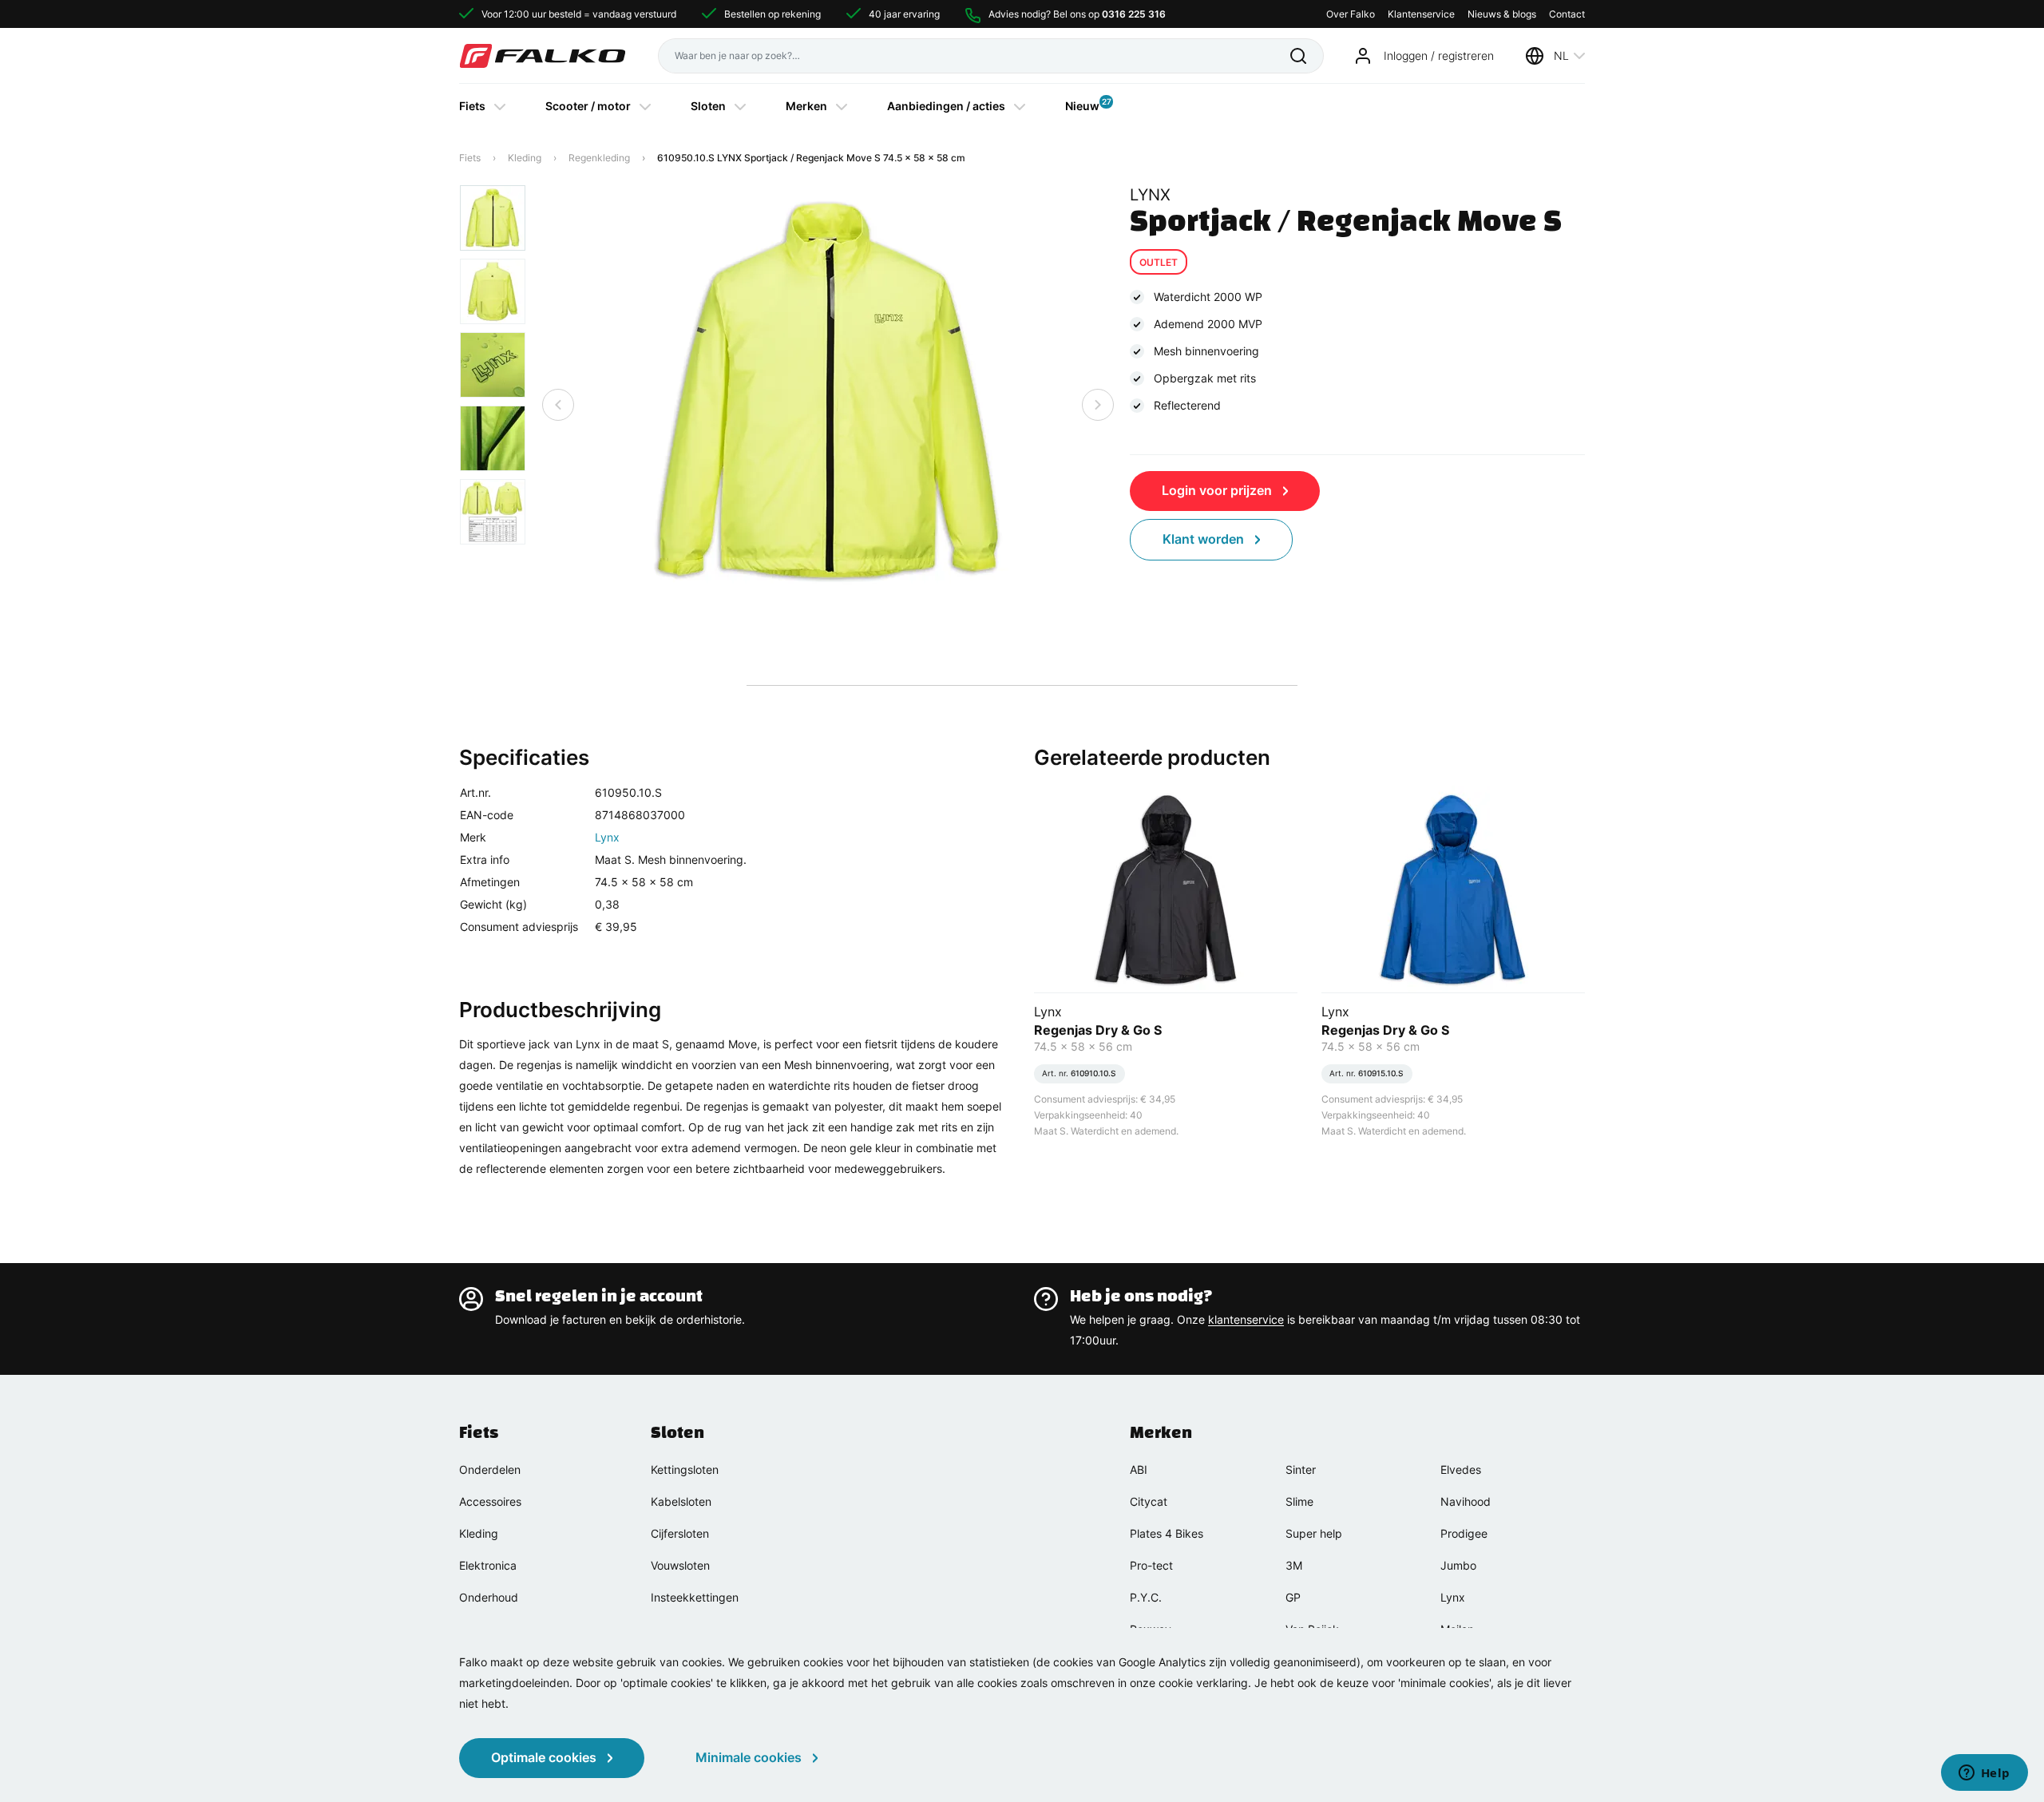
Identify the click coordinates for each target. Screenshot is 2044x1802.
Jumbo (1458, 1565)
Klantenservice (1421, 14)
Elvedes (1461, 1469)
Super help (1314, 1533)
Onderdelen (490, 1469)
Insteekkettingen (695, 1597)
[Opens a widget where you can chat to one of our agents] (1984, 1774)
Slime (1299, 1501)
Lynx (607, 837)
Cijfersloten (680, 1533)
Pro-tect (1151, 1565)
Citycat (1149, 1501)
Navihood (1466, 1501)
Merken (806, 106)
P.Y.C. (1146, 1597)
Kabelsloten (681, 1501)
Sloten (708, 106)
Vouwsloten (680, 1565)
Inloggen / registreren (1439, 55)
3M (1294, 1565)
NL (1561, 55)
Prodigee (1464, 1533)
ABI (1139, 1469)
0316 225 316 (1134, 14)
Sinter (1301, 1469)
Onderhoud (489, 1597)
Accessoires (490, 1501)
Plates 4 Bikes (1167, 1533)
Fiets (472, 106)
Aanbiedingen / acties (946, 106)
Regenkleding (599, 158)
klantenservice (1246, 1319)
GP (1293, 1597)
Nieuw (1082, 105)
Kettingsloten (685, 1469)
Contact (1567, 14)
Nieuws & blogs (1502, 14)
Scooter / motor (588, 106)
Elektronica (488, 1565)
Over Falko (1351, 14)
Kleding (525, 158)
